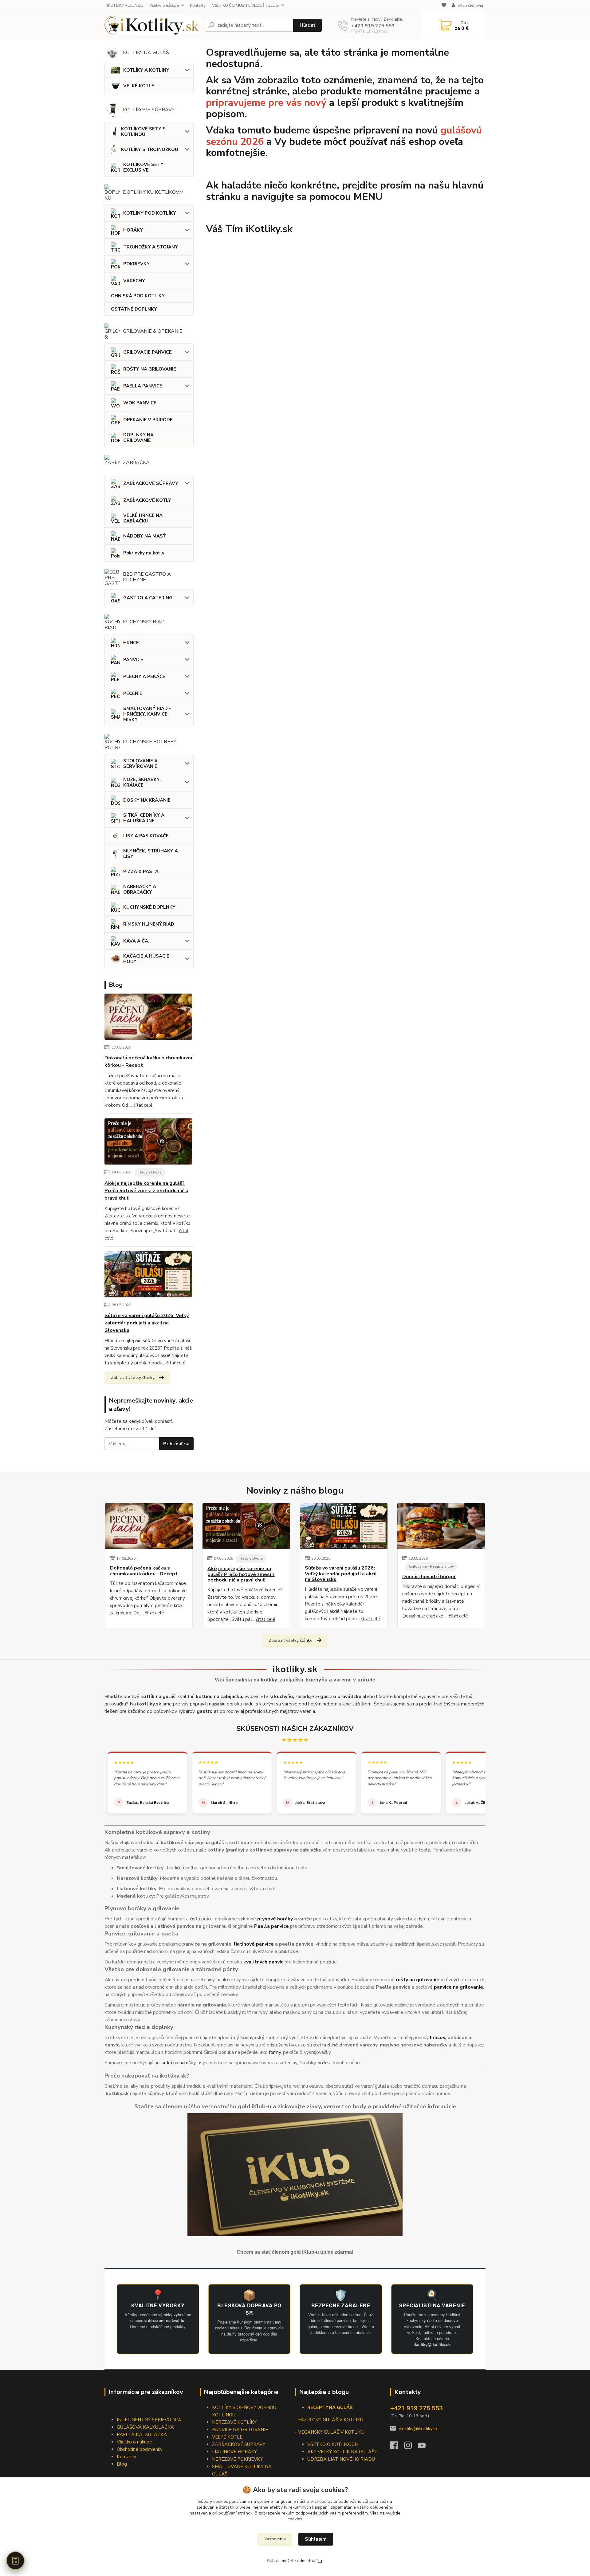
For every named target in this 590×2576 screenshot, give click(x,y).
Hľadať (307, 25)
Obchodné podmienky (140, 2449)
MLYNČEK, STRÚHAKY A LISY (151, 854)
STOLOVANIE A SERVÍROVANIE (140, 764)
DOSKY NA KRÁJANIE (147, 800)
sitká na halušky (179, 2063)
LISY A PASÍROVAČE (146, 836)
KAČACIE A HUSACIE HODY (146, 959)
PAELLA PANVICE (143, 386)
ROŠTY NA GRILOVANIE (150, 369)
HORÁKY (133, 230)
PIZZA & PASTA (141, 871)
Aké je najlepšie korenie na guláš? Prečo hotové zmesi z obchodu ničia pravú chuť (146, 1191)
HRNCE (131, 643)
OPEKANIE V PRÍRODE (148, 420)
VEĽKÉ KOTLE (139, 86)
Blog (122, 2464)
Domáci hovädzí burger (429, 1577)
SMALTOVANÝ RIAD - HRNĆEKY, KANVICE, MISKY (147, 714)
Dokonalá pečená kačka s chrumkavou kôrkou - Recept (149, 1062)
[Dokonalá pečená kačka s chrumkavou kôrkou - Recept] (148, 1018)
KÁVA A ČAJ (136, 941)
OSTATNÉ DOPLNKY (134, 309)
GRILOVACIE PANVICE (147, 352)
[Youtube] (425, 2447)
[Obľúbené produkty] (444, 6)
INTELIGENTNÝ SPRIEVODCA (149, 2420)
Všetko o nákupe (164, 6)
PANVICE (133, 660)
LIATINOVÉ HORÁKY (234, 2452)
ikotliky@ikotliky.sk (418, 2429)
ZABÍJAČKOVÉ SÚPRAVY (151, 483)
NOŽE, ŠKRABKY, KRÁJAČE (142, 782)
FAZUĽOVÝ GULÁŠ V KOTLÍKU (331, 2420)
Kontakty (198, 6)
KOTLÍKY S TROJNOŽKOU (150, 149)
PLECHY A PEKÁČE (144, 677)
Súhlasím (316, 2539)
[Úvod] (152, 25)
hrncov (437, 2038)
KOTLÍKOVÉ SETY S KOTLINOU (143, 132)
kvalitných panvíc (263, 1962)
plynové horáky (275, 1919)
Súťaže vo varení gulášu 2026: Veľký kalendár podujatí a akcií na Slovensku (147, 1323)
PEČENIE (133, 693)
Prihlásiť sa (176, 1444)
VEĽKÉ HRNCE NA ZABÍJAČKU (143, 518)
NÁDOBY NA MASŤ (144, 536)
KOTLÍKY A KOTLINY (146, 70)
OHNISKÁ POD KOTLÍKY (138, 296)
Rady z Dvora (150, 1172)
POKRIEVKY (136, 264)
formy (275, 2052)
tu (320, 2561)
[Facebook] (397, 2447)
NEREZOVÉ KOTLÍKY (234, 2422)
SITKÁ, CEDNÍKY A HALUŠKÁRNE (144, 818)
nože (323, 2063)
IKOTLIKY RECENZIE (125, 6)
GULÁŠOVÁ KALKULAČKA (145, 2427)
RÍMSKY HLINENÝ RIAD (149, 924)
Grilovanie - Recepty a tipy (431, 1566)
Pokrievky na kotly (144, 553)
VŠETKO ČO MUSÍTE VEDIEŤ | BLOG (245, 6)
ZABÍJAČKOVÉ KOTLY (147, 500)
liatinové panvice (254, 1944)
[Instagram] (411, 2447)
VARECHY (134, 281)
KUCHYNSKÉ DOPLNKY (149, 907)
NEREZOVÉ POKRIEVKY (237, 2459)
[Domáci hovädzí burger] (441, 1526)
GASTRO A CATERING (148, 598)
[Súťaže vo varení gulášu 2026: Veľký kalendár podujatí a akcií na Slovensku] (148, 1276)
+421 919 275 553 (373, 26)
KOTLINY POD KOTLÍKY (150, 213)
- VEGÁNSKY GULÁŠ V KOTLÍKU (330, 2432)
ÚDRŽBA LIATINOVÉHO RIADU (341, 2459)
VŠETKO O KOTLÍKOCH (333, 2444)
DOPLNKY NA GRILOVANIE (138, 438)
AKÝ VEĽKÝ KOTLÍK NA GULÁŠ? (342, 2452)
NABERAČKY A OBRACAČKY (140, 889)
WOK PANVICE (140, 403)
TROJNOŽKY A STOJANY (151, 247)
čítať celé (143, 1105)
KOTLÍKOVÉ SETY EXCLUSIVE (143, 167)
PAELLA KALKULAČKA (142, 2435)
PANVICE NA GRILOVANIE (240, 2430)
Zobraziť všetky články (133, 1377)
